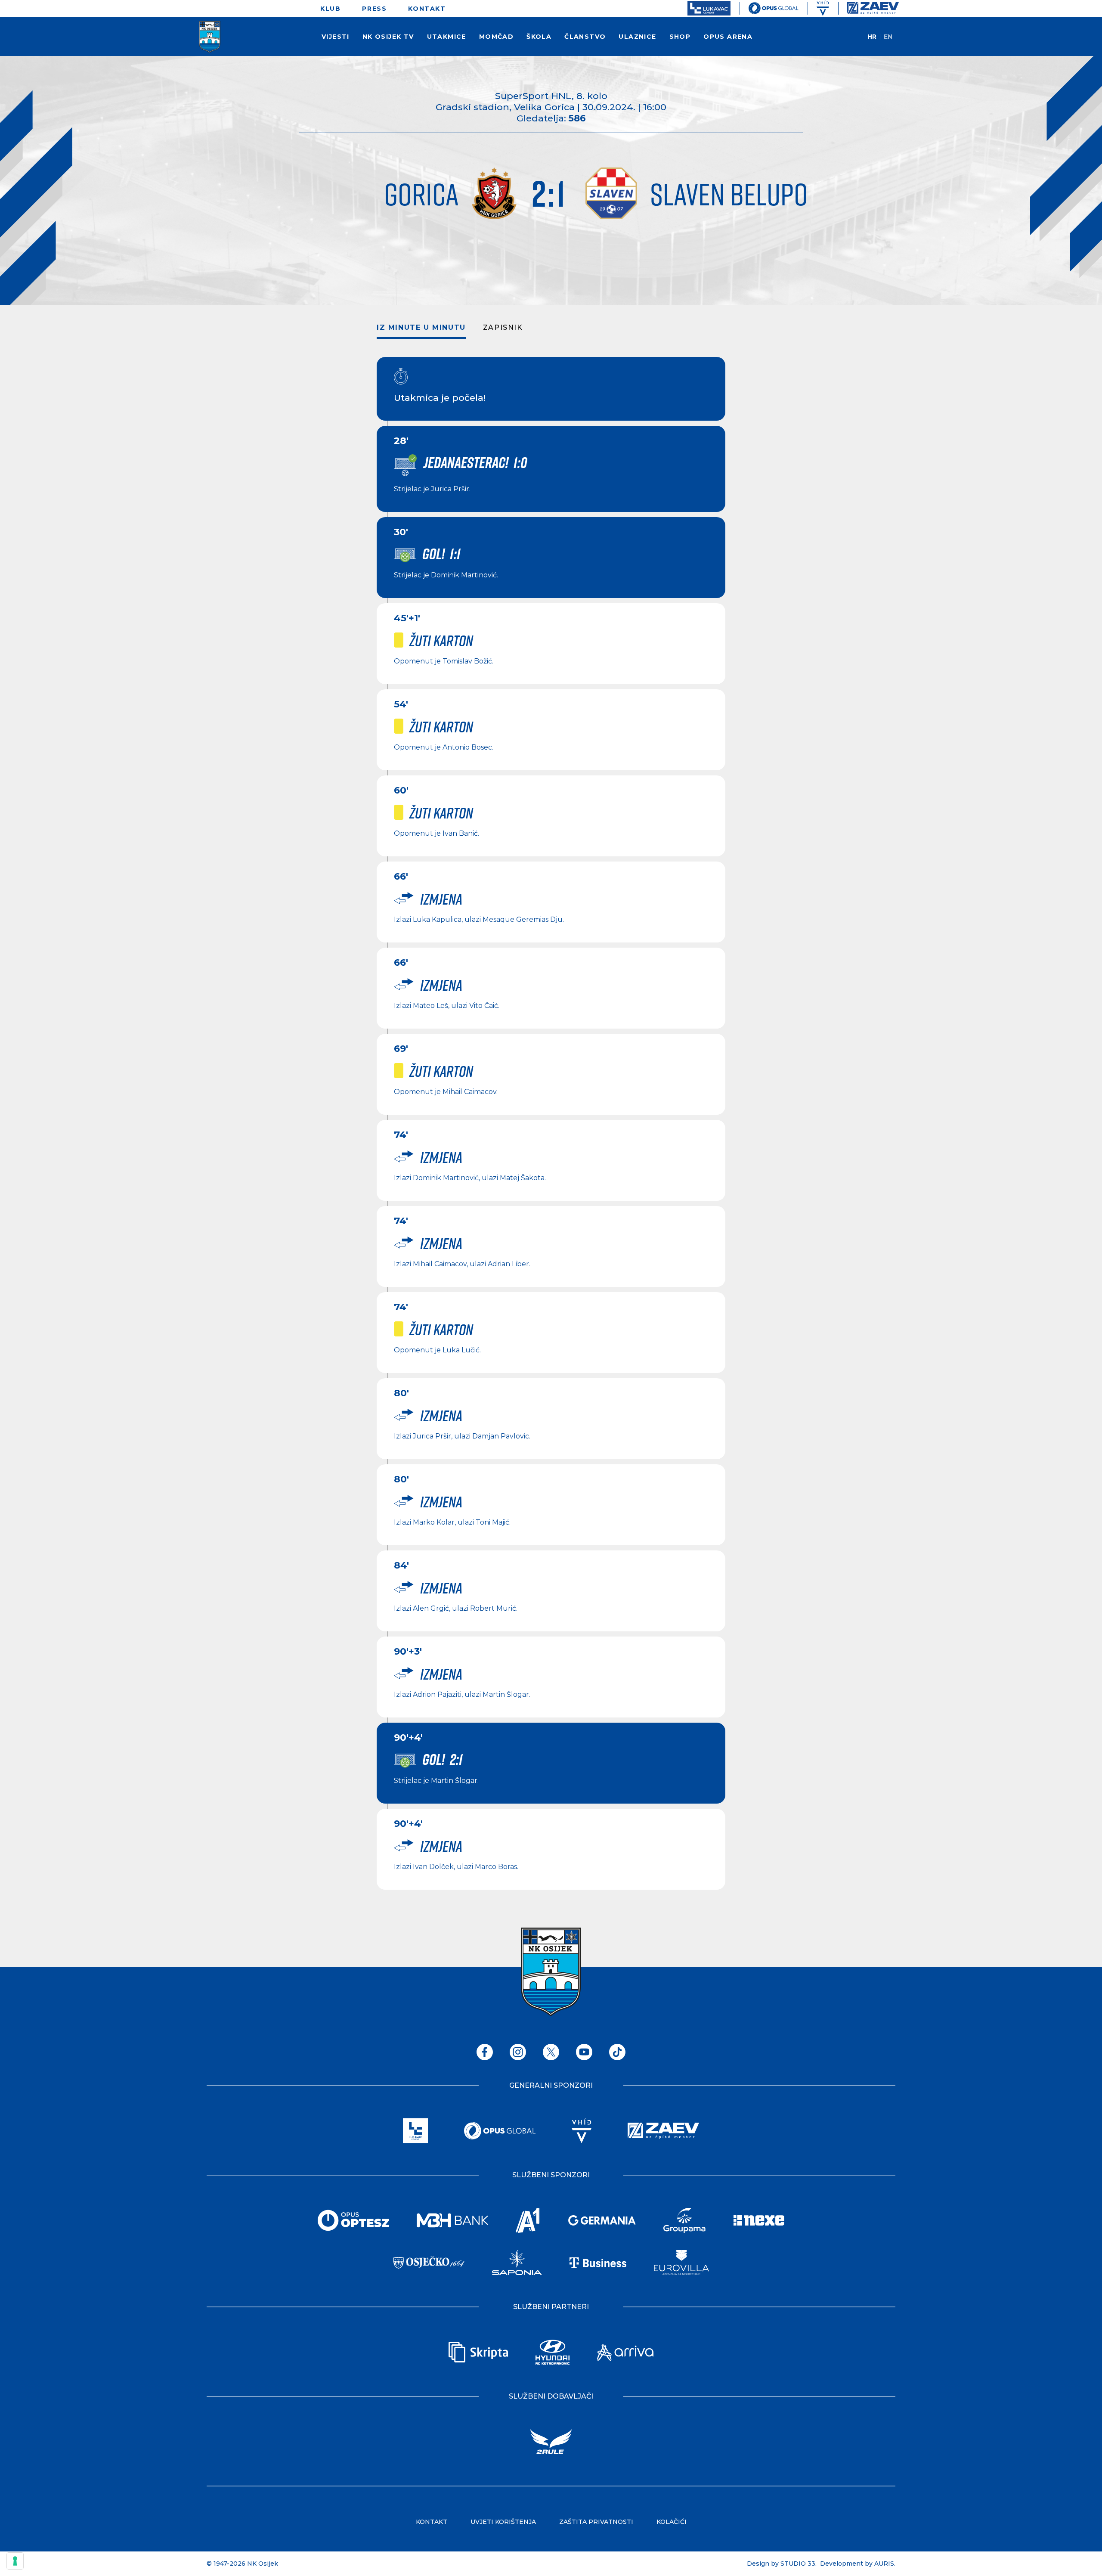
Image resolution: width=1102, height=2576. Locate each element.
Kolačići (672, 2522)
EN (888, 37)
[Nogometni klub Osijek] (210, 37)
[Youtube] (584, 2052)
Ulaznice (637, 37)
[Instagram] (518, 2052)
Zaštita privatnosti (596, 2522)
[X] (551, 2052)
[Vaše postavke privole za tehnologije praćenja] (15, 2561)
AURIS (884, 2564)
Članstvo (585, 37)
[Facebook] (485, 2052)
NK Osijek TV (388, 37)
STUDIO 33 (798, 2564)
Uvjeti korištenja (503, 2522)
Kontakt (427, 9)
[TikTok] (617, 2052)
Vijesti (336, 37)
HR (872, 37)
